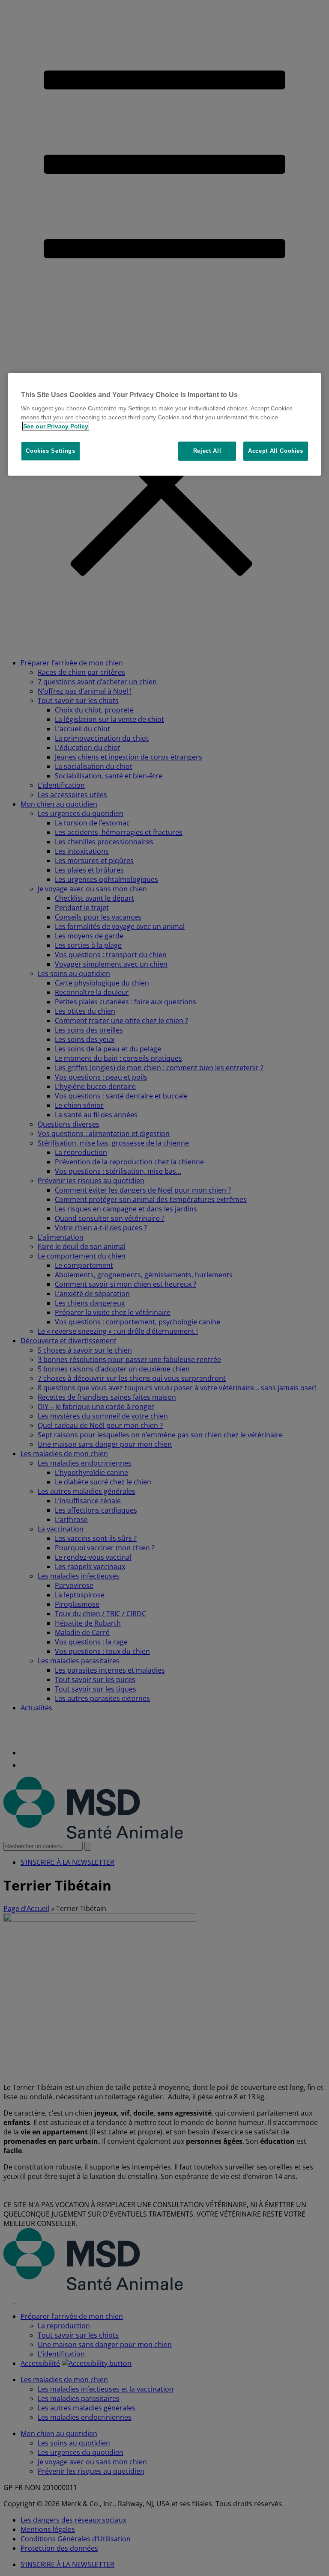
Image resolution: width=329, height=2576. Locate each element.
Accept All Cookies (276, 451)
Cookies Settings (50, 451)
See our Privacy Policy (56, 426)
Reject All (207, 451)
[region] (164, 424)
